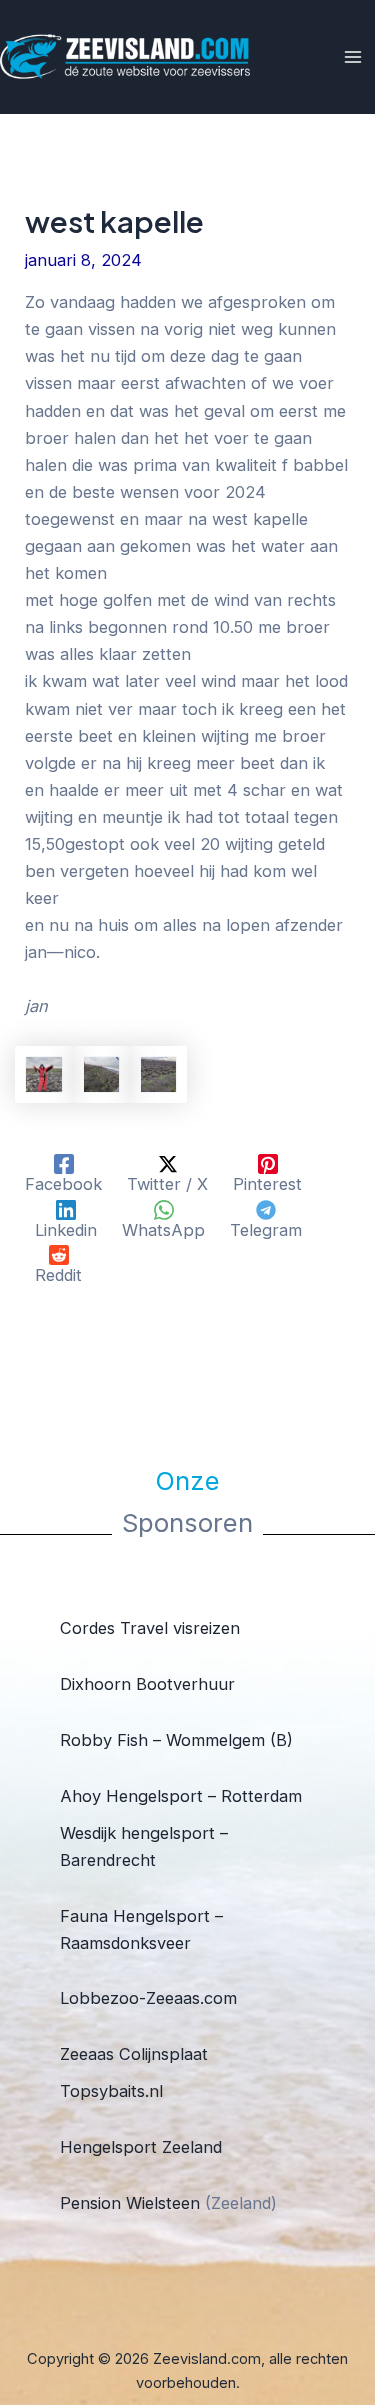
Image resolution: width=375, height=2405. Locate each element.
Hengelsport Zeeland (141, 2147)
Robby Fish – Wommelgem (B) (176, 1740)
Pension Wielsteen (130, 2203)
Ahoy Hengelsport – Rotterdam (181, 1796)
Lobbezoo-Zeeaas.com (148, 1998)
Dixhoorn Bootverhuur (147, 1684)
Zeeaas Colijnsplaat (134, 2054)
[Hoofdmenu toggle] (352, 57)
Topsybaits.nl (111, 2091)
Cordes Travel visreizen (150, 1628)
